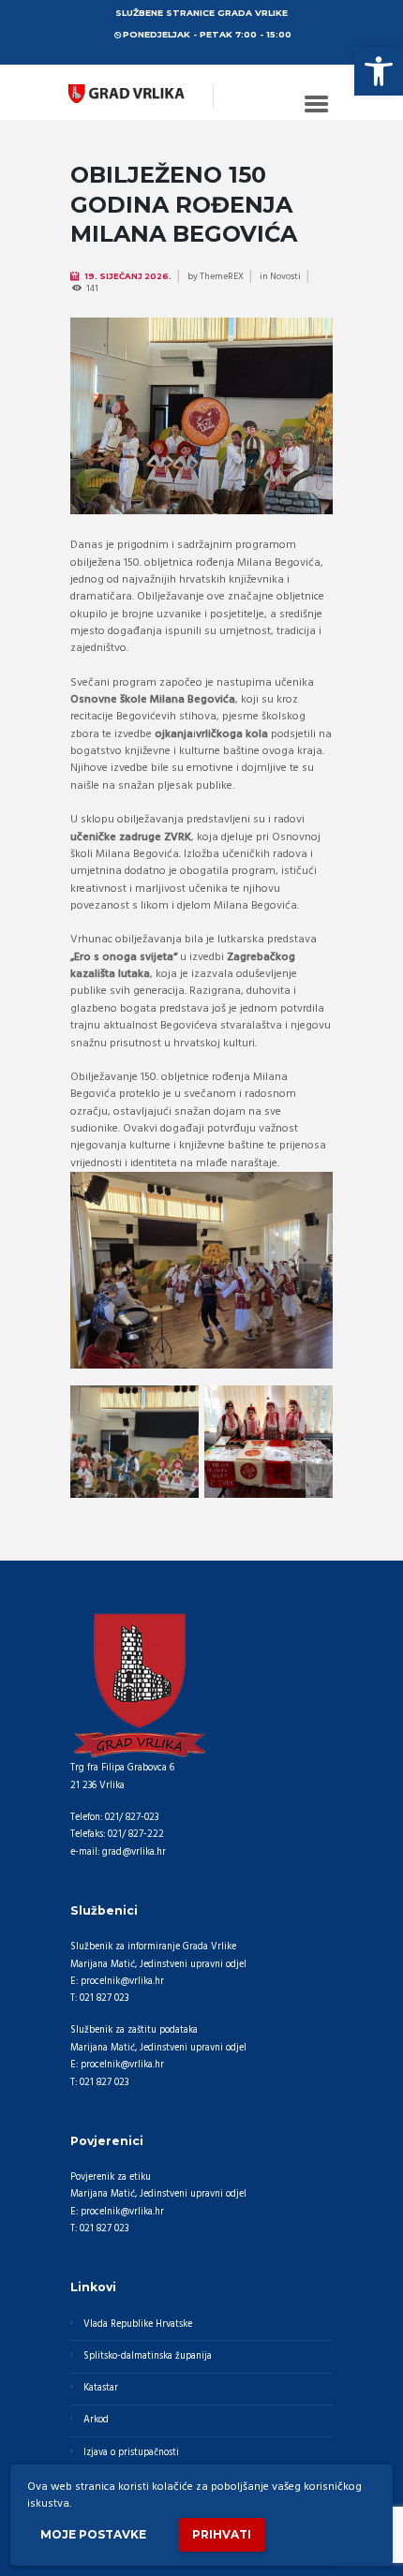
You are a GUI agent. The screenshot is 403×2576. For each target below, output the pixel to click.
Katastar (101, 2388)
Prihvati (222, 2534)
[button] (379, 71)
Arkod (96, 2420)
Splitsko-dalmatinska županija (148, 2356)
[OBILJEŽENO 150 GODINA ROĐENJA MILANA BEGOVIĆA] (201, 416)
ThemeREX (222, 276)
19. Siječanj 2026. (128, 276)
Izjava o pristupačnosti (131, 2453)
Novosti (285, 276)
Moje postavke (93, 2534)
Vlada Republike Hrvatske (138, 2324)
